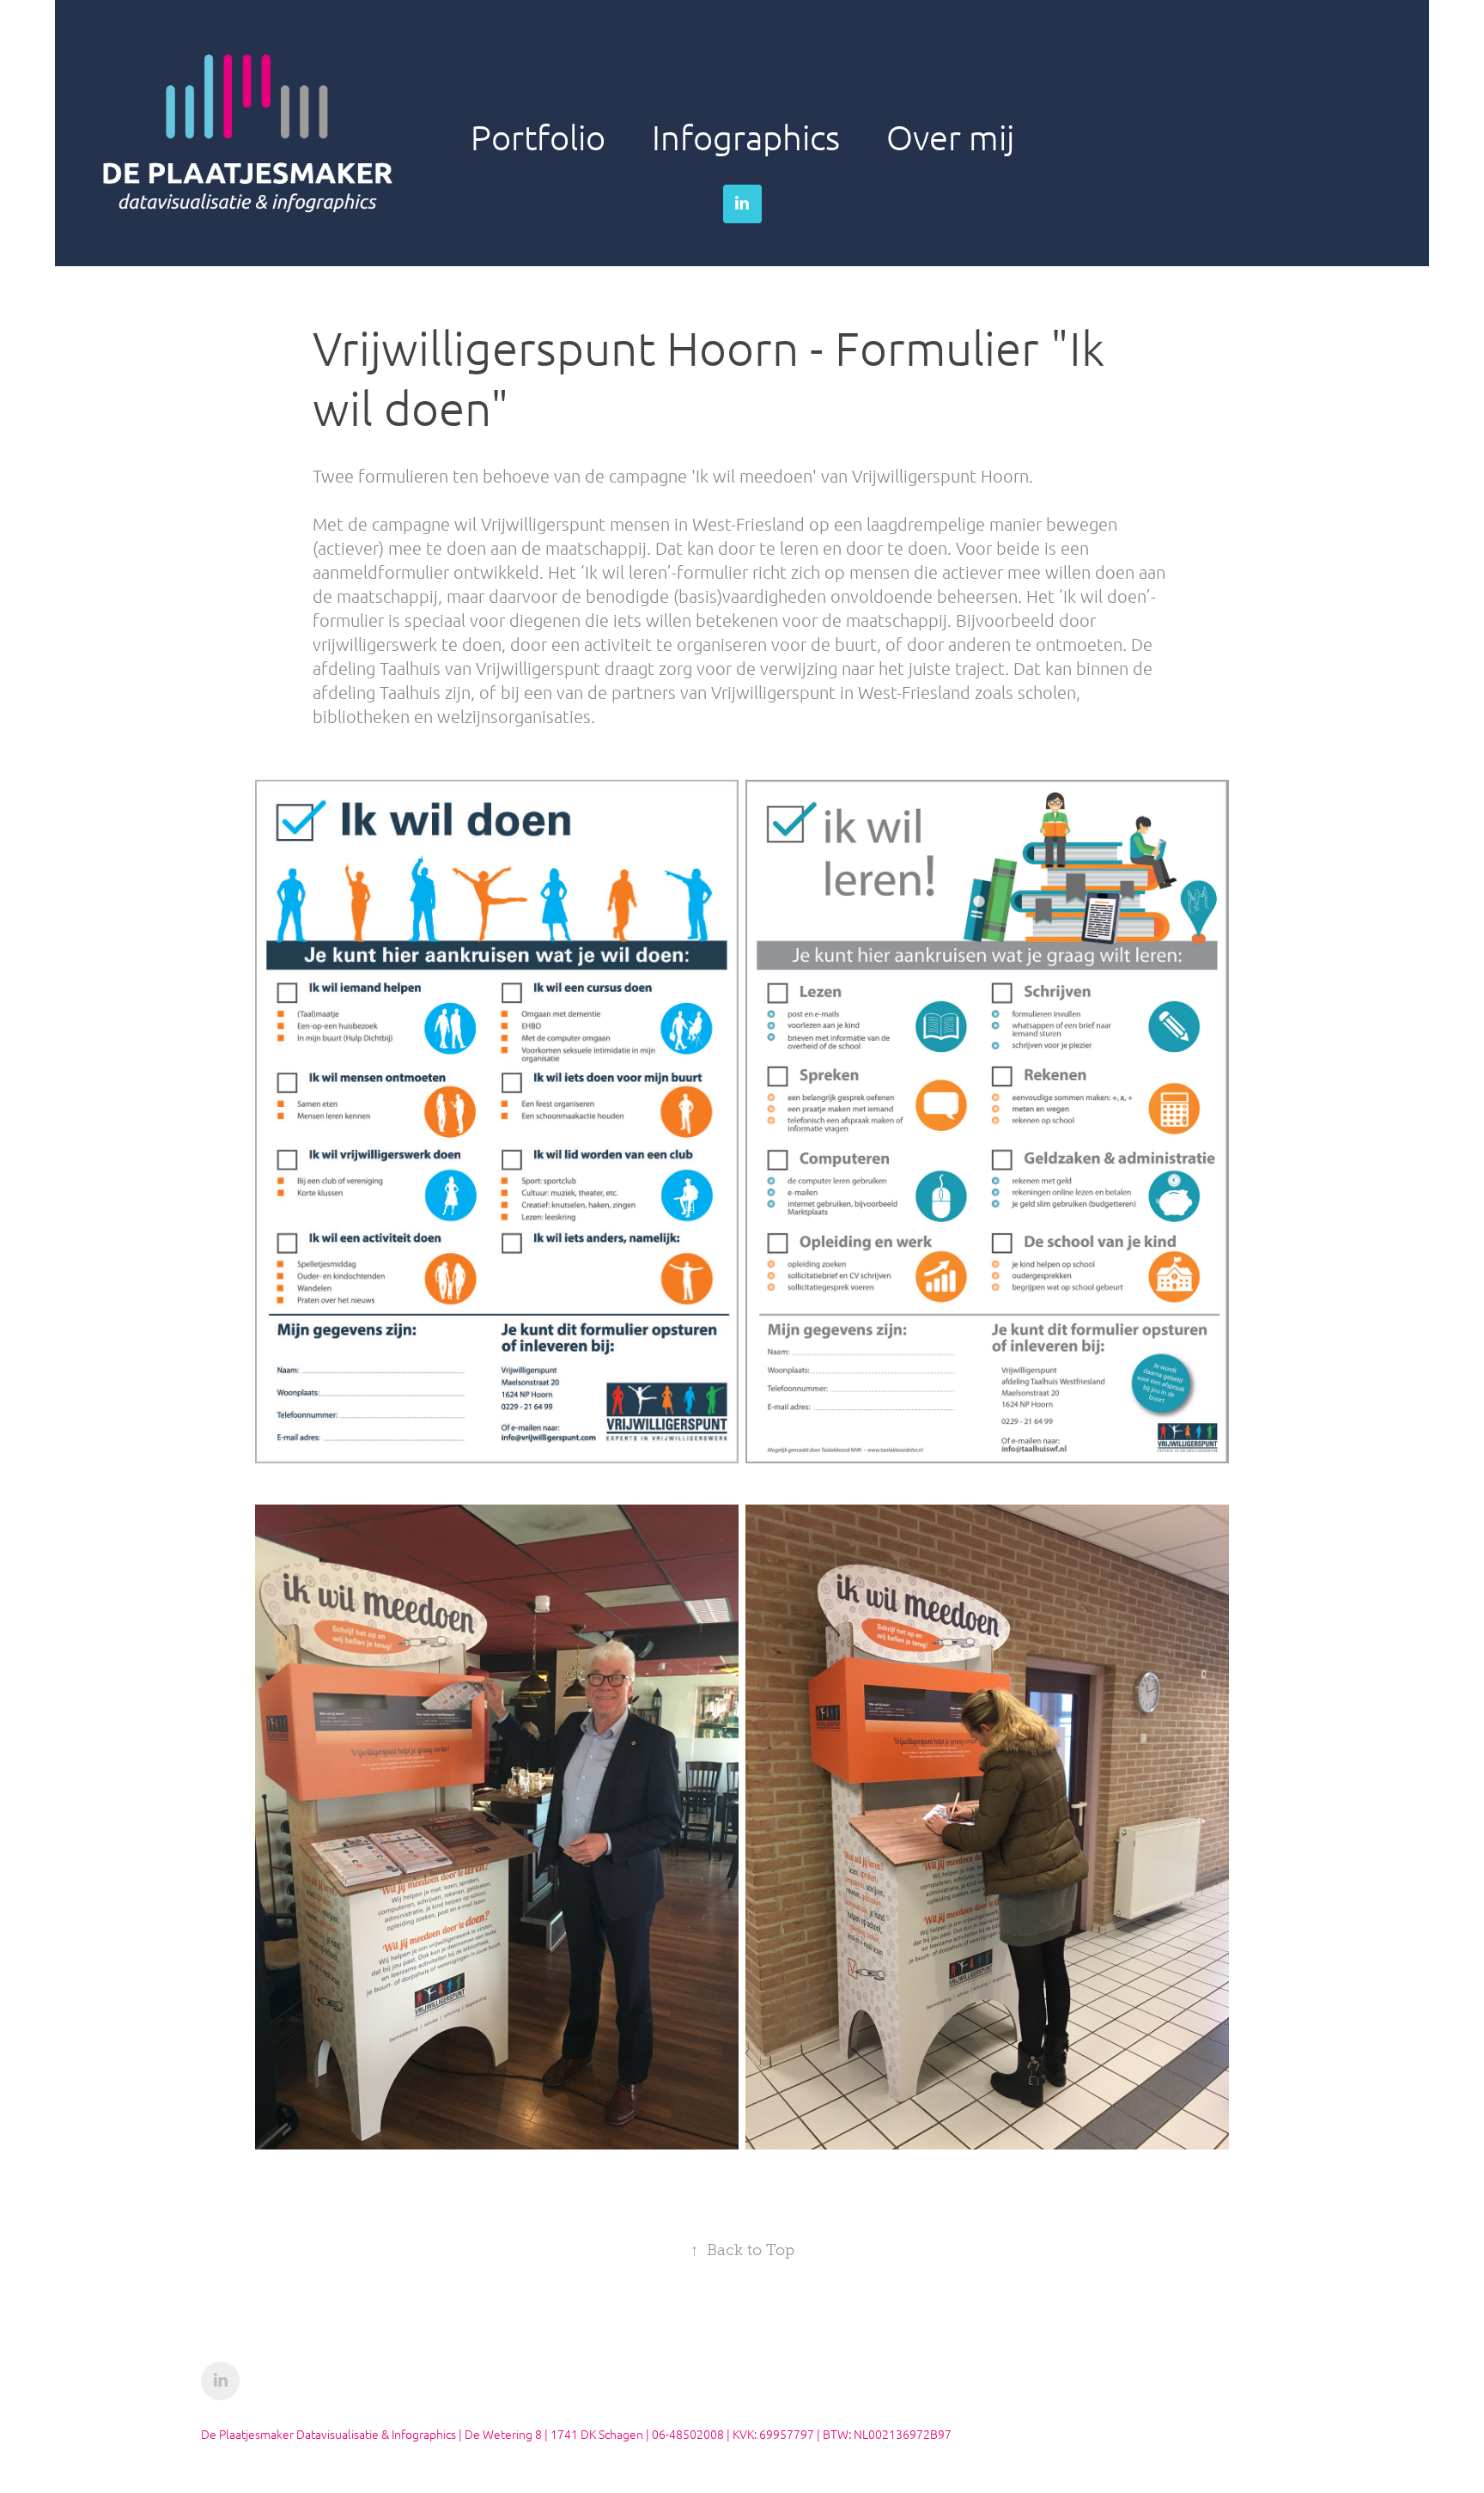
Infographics (746, 137)
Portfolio (538, 137)
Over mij (950, 137)
